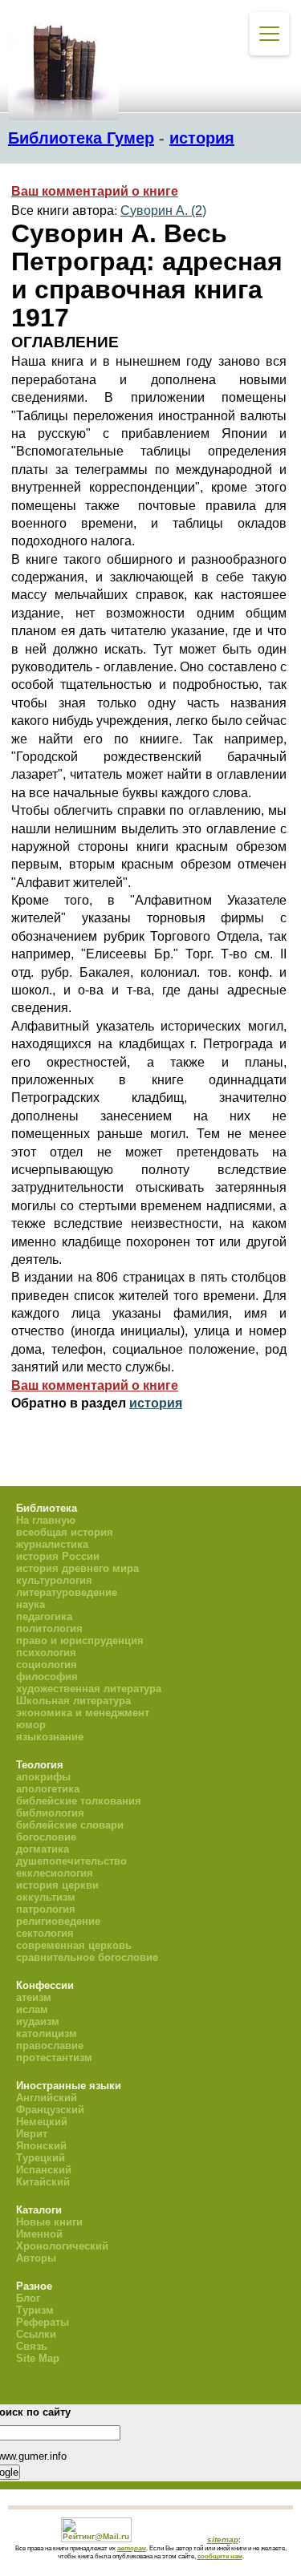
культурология (54, 1580)
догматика (43, 1849)
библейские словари (70, 1825)
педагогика (44, 1616)
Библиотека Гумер (81, 138)
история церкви (57, 1885)
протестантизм (54, 2058)
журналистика (52, 1544)
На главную (46, 1520)
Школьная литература (73, 1701)
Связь (32, 2346)
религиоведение (58, 1921)
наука (31, 1604)
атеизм (34, 1997)
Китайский (43, 2182)
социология (47, 1665)
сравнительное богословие (87, 1957)
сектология (45, 1933)
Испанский (44, 2170)
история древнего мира (77, 1568)
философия (47, 1677)
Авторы (36, 2258)
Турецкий (41, 2158)
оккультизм (46, 1897)
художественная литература (89, 1689)
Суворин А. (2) (163, 211)
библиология (50, 1813)
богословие (46, 1837)
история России (58, 1556)
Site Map (38, 2358)
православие (50, 2045)
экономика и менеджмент (83, 1713)
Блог (28, 2298)
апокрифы (43, 1777)
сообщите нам (220, 2556)
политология (49, 1628)
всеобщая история (65, 1532)
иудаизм (38, 2021)
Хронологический (62, 2246)
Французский (50, 2110)
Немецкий (42, 2122)
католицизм (47, 2033)
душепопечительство (71, 1861)
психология (46, 1653)
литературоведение (67, 1592)
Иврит (32, 2134)
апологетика (48, 1789)
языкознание (50, 1737)
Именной (39, 2234)
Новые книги (49, 2222)
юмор (31, 1725)
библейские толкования (79, 1801)
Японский (41, 2146)
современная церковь (74, 1945)
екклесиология (55, 1873)
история (202, 138)
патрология (46, 1909)
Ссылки (36, 2334)
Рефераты (43, 2322)
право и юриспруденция (80, 1640)
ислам (32, 2009)
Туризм (35, 2310)
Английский (47, 2098)
